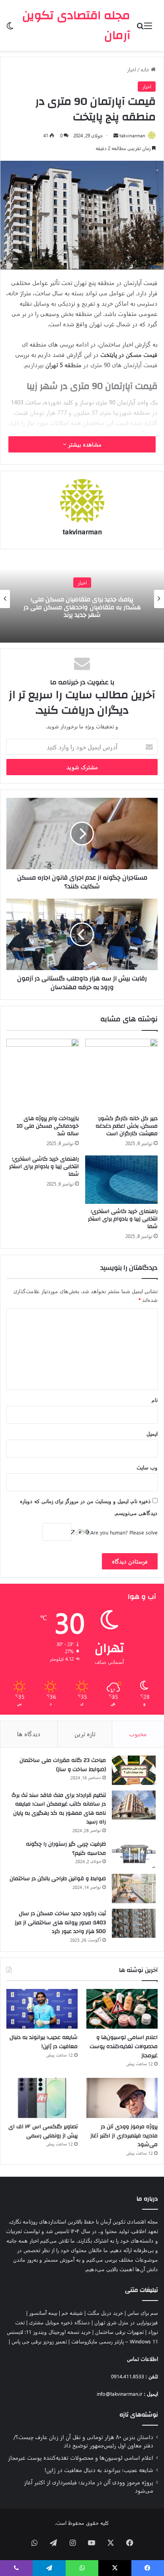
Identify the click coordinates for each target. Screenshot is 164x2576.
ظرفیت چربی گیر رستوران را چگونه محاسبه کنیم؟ (66, 1849)
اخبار (132, 69)
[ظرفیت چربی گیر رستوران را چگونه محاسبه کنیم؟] (134, 1854)
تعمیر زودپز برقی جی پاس (39, 2341)
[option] (82, 599)
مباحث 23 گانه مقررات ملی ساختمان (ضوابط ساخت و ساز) (63, 1765)
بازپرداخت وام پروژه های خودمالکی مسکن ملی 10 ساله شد (48, 1126)
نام (155, 1400)
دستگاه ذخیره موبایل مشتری (60, 2322)
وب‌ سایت (147, 1467)
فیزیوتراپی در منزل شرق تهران (126, 2322)
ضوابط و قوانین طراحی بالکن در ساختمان (58, 1879)
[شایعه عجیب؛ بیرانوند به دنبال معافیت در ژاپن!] (42, 2009)
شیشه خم (72, 2313)
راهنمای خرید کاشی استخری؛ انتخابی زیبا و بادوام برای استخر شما (123, 1219)
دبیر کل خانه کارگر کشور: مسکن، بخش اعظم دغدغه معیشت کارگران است (127, 1126)
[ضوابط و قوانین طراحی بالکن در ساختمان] (134, 1889)
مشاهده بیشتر (84, 444)
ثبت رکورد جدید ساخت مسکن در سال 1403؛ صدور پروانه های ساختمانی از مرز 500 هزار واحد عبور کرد (60, 1922)
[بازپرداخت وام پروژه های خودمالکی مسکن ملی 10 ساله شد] (43, 1075)
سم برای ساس (143, 2313)
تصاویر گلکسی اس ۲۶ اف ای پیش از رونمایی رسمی (43, 2131)
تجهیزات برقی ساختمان (119, 2332)
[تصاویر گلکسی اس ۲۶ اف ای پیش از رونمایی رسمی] (42, 2098)
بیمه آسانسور (43, 2313)
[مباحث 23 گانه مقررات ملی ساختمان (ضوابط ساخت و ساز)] (134, 1770)
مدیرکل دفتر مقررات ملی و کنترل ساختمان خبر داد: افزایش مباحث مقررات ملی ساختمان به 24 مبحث (82, 607)
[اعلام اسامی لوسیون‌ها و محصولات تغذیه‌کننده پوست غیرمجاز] (122, 2009)
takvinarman (132, 135)
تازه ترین (85, 1734)
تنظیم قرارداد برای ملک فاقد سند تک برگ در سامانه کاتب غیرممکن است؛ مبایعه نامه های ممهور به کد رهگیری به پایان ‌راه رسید (59, 1809)
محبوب (138, 1734)
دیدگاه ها (29, 1734)
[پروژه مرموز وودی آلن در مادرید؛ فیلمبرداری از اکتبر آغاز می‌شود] (122, 2098)
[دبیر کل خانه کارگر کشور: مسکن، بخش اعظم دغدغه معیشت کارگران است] (121, 1075)
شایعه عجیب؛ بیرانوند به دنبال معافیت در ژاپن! (44, 2042)
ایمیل (152, 1433)
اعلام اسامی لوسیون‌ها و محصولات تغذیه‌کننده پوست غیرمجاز (124, 2046)
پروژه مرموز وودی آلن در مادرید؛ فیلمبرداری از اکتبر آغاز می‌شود (124, 2136)
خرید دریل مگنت (105, 2313)
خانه (146, 69)
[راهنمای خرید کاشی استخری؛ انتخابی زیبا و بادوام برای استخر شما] (121, 1179)
